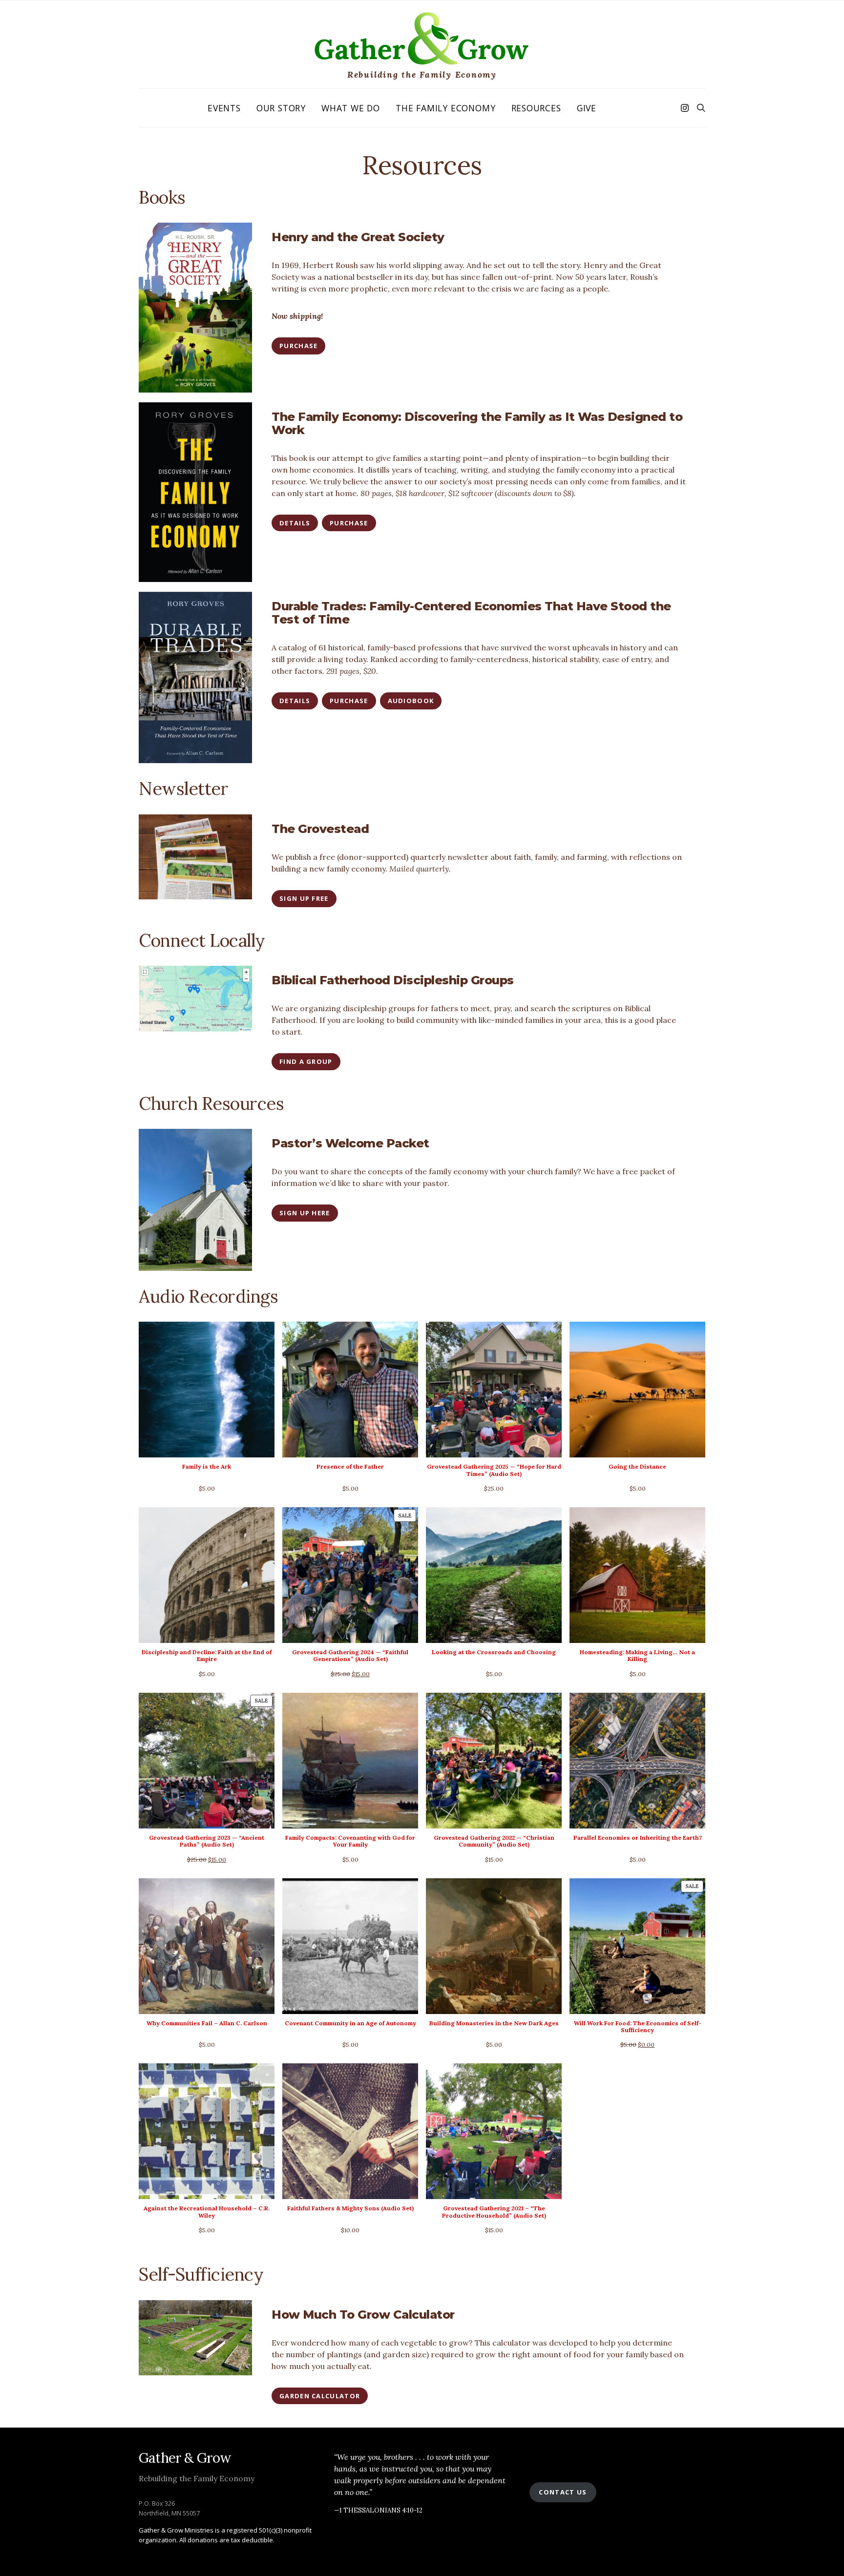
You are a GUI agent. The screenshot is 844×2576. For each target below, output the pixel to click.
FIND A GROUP (306, 1061)
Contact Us (563, 2492)
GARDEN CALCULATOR (320, 2396)
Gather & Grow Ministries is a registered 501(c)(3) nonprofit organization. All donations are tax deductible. (225, 2535)
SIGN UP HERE (305, 1213)
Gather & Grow (185, 2458)
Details (295, 523)
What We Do (351, 108)
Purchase (298, 346)
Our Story (281, 108)
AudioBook (411, 701)
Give (587, 108)
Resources (536, 108)
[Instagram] (685, 108)
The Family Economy (445, 108)
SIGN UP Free (304, 898)
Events (224, 108)
